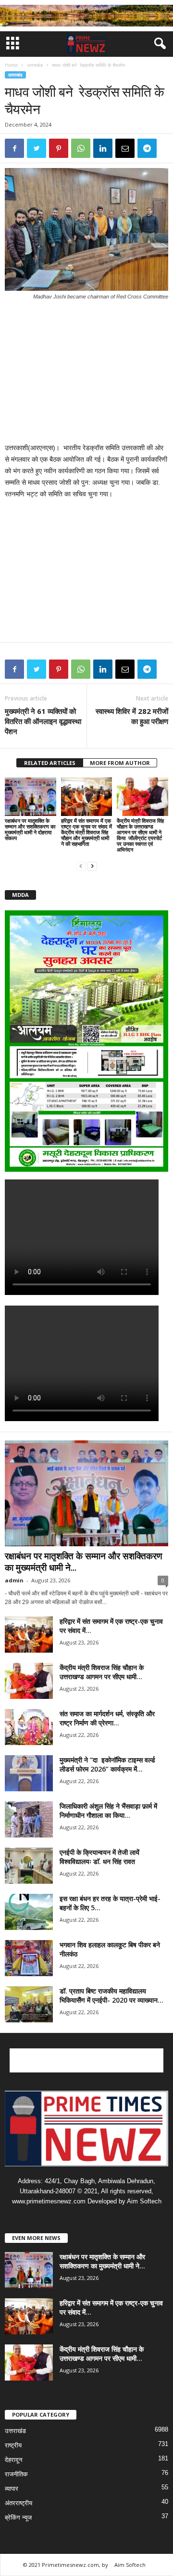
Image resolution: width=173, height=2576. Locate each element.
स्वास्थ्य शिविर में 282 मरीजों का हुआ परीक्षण (132, 716)
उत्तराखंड (35, 65)
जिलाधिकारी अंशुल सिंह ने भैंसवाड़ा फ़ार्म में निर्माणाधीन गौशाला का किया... (108, 1811)
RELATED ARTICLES (50, 763)
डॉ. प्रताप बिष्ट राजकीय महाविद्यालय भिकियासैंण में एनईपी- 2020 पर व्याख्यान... (111, 1995)
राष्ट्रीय (13, 2445)
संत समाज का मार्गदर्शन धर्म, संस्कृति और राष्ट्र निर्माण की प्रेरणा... (107, 1718)
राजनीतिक (16, 2474)
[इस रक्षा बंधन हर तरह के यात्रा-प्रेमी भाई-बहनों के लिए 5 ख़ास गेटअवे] (29, 1912)
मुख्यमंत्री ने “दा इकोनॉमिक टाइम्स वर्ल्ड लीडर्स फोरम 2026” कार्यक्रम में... (107, 1764)
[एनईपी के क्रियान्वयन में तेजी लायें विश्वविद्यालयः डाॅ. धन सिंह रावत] (29, 1866)
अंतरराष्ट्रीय (19, 2503)
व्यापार (12, 2489)
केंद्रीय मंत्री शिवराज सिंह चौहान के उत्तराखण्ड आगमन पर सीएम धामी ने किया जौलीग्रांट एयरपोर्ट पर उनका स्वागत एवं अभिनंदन (140, 835)
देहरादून (13, 2460)
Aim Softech (130, 2565)
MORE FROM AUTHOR (120, 763)
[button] (158, 44)
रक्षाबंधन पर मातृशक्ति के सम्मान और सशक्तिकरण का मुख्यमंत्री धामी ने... (84, 1562)
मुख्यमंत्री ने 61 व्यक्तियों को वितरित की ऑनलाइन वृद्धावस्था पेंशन (43, 721)
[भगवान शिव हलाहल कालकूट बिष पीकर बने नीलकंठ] (29, 1958)
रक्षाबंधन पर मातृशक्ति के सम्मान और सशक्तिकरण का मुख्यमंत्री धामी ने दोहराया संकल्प (30, 829)
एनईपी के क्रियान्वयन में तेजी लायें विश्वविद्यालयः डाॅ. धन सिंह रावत (99, 1857)
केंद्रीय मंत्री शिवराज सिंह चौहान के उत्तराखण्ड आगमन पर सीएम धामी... (102, 1672)
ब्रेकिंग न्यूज (18, 2518)
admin (14, 1580)
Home (11, 65)
